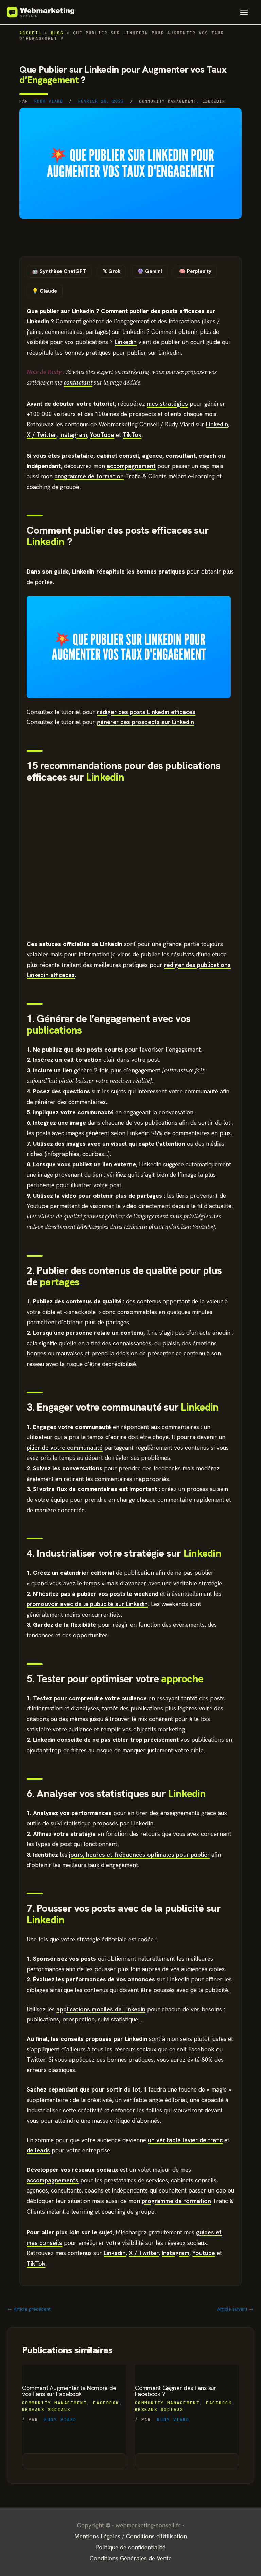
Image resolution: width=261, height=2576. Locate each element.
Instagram (73, 435)
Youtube (204, 2253)
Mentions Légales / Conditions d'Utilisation (131, 2536)
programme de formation (89, 476)
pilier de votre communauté (65, 1447)
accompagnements (53, 2180)
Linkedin (214, 101)
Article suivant (235, 2309)
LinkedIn (217, 424)
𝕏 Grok (112, 271)
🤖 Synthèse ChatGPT (59, 271)
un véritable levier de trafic (185, 2140)
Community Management (168, 101)
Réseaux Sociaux (46, 2410)
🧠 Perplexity (195, 271)
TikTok (132, 435)
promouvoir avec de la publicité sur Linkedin (87, 1604)
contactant (78, 382)
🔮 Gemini (150, 271)
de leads (38, 2150)
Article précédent (29, 2309)
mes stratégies (167, 403)
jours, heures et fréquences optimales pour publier (139, 1854)
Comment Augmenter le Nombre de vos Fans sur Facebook (69, 2391)
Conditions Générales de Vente (131, 2558)
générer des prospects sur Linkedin (145, 722)
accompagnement (131, 466)
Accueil (30, 33)
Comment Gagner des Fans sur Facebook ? (176, 2391)
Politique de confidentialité (131, 2547)
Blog (57, 33)
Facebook (106, 2403)
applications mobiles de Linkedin (101, 2009)
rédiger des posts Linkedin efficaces (146, 712)
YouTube (102, 435)
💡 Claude (45, 291)
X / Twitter (41, 435)
